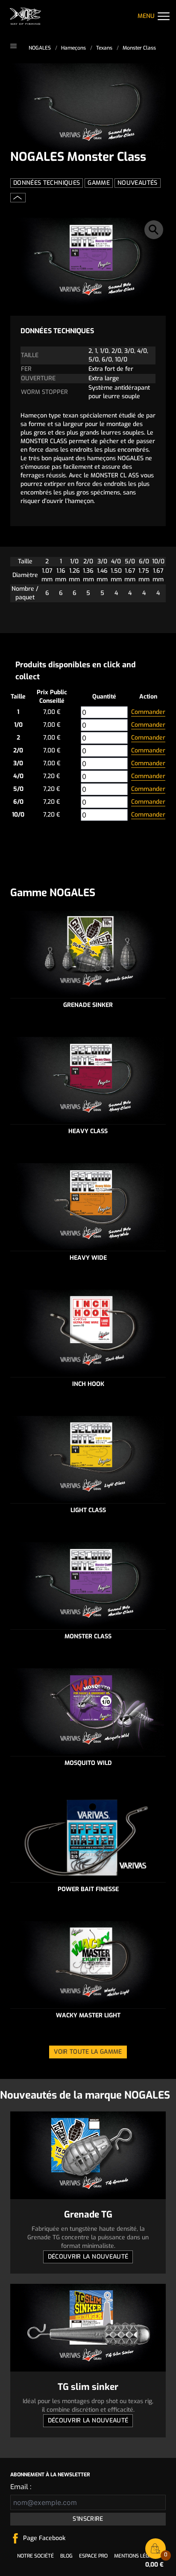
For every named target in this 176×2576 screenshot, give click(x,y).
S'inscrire (88, 2519)
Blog (66, 2556)
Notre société (35, 2556)
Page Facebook (44, 2538)
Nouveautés (138, 183)
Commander (148, 712)
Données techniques (47, 183)
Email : (21, 2487)
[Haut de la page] (18, 198)
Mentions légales (138, 2556)
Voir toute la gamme (88, 2052)
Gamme (99, 183)
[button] (154, 230)
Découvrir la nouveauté (88, 2257)
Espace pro (93, 2556)
